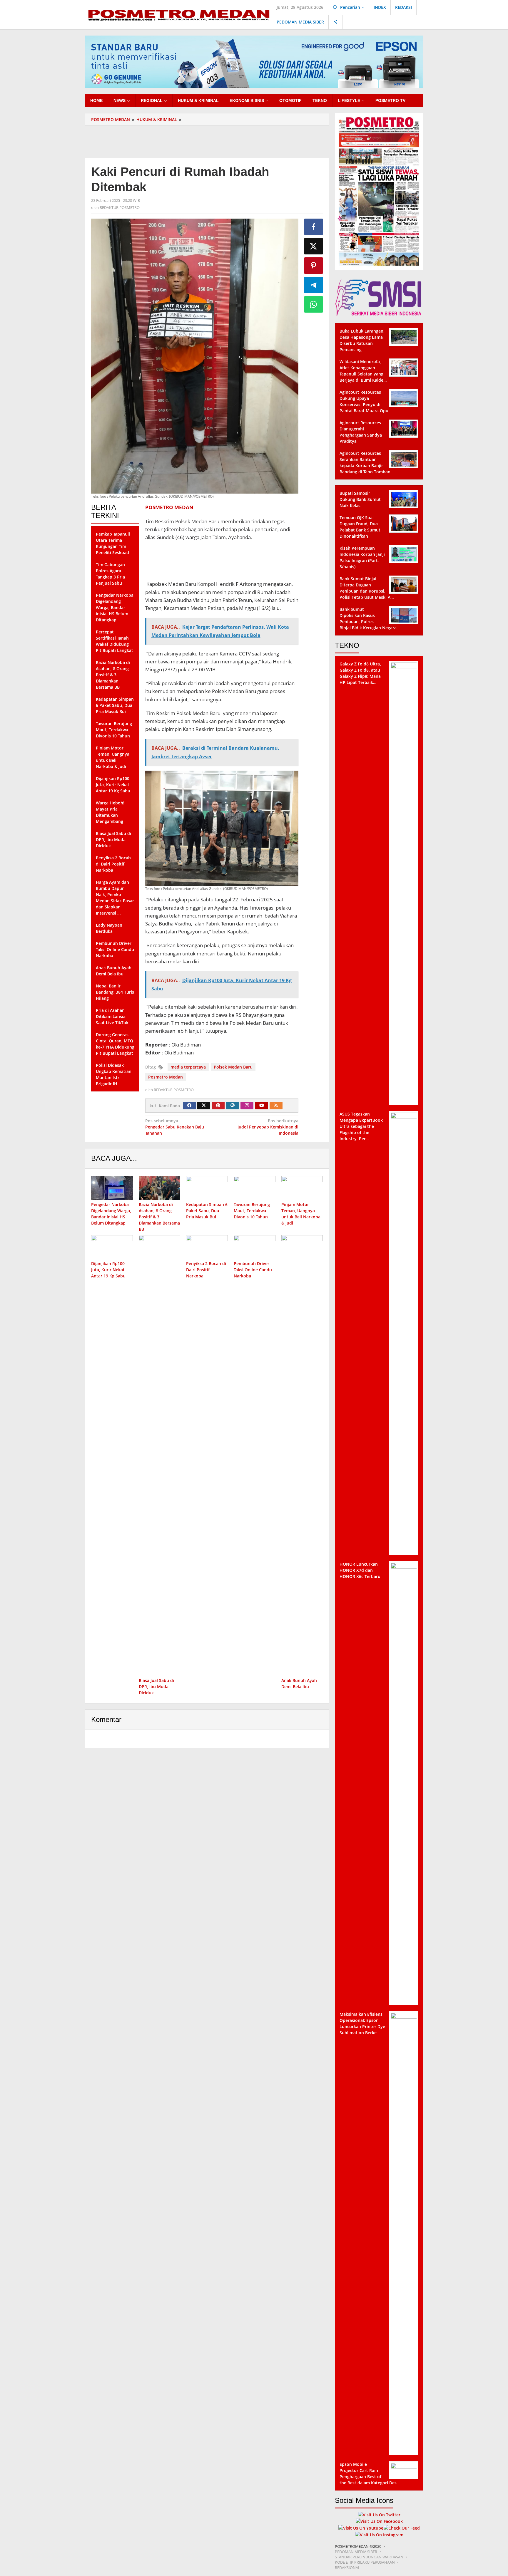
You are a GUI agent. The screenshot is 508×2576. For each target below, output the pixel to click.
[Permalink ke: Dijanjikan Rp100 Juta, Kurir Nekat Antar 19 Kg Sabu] (112, 1247)
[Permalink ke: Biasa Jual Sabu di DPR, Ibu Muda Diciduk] (160, 1455)
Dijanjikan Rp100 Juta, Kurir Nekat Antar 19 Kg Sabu (108, 1270)
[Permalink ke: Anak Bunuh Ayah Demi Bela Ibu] (302, 1455)
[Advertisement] (207, 141)
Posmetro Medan (166, 1077)
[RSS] (276, 1106)
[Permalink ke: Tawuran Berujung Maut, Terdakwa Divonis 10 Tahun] (255, 1188)
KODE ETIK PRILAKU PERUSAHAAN (365, 2562)
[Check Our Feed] (402, 2527)
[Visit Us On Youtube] (361, 2527)
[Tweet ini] (314, 246)
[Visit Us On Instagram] (379, 2534)
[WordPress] (233, 1106)
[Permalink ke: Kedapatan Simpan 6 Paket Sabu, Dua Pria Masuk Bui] (207, 1188)
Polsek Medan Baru (233, 1067)
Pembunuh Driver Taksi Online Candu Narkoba (253, 1270)
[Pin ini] (314, 266)
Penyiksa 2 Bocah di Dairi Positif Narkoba (206, 1270)
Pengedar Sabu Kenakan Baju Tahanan (175, 1127)
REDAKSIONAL (347, 2567)
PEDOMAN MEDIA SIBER (356, 2552)
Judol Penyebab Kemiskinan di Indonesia (268, 1127)
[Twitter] (204, 1106)
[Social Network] (336, 22)
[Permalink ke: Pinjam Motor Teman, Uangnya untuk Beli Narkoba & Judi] (302, 1188)
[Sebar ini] (314, 227)
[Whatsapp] (314, 304)
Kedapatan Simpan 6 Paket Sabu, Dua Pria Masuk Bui (207, 1211)
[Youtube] (262, 1106)
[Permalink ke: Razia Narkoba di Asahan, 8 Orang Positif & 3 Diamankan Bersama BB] (160, 1188)
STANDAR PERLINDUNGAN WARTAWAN (369, 2557)
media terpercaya (188, 1067)
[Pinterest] (218, 1106)
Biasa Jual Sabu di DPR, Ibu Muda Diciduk (156, 1687)
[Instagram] (247, 1106)
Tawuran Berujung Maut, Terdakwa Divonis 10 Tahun (252, 1211)
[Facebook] (189, 1106)
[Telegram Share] (314, 285)
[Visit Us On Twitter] (379, 2514)
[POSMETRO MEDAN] (179, 14)
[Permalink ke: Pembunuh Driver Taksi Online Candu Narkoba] (255, 1247)
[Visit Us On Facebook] (379, 2521)
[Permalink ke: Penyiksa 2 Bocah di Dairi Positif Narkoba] (207, 1247)
